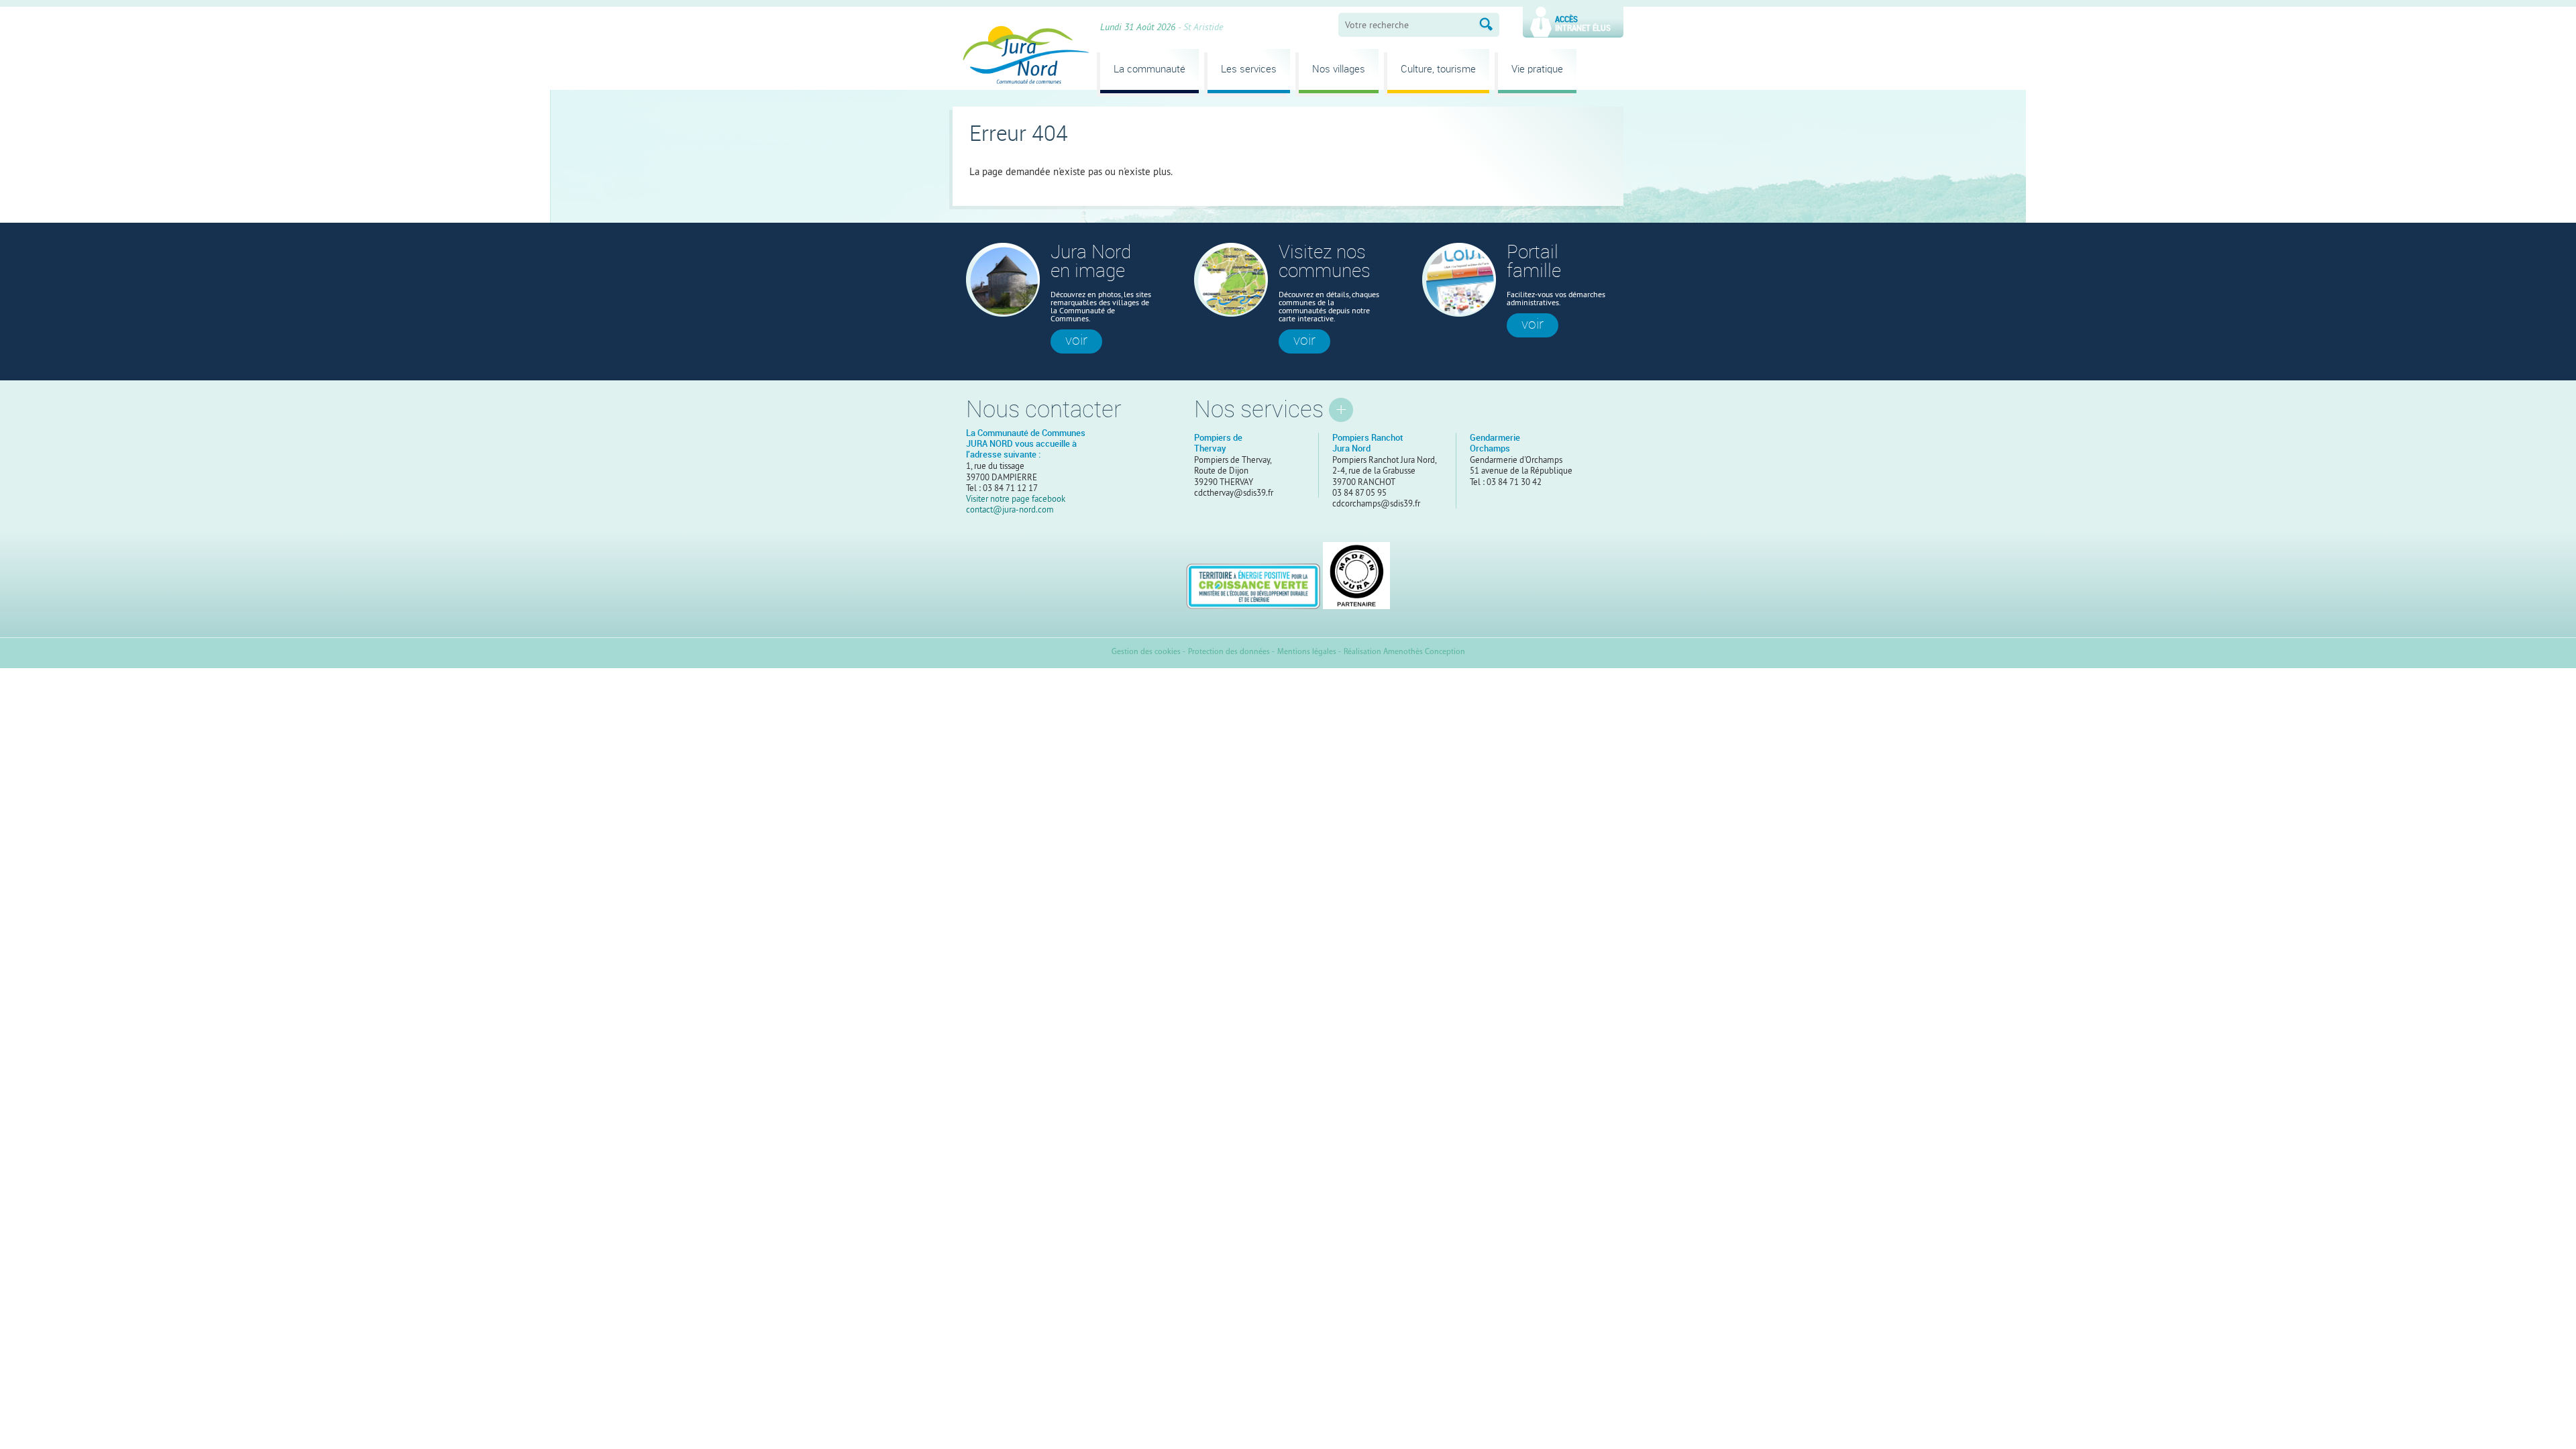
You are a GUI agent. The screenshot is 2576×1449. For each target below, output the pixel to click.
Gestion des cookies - (1148, 652)
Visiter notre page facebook (1016, 498)
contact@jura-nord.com (1010, 509)
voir (1076, 340)
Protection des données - (1231, 652)
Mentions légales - (1309, 652)
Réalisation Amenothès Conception (1404, 652)
